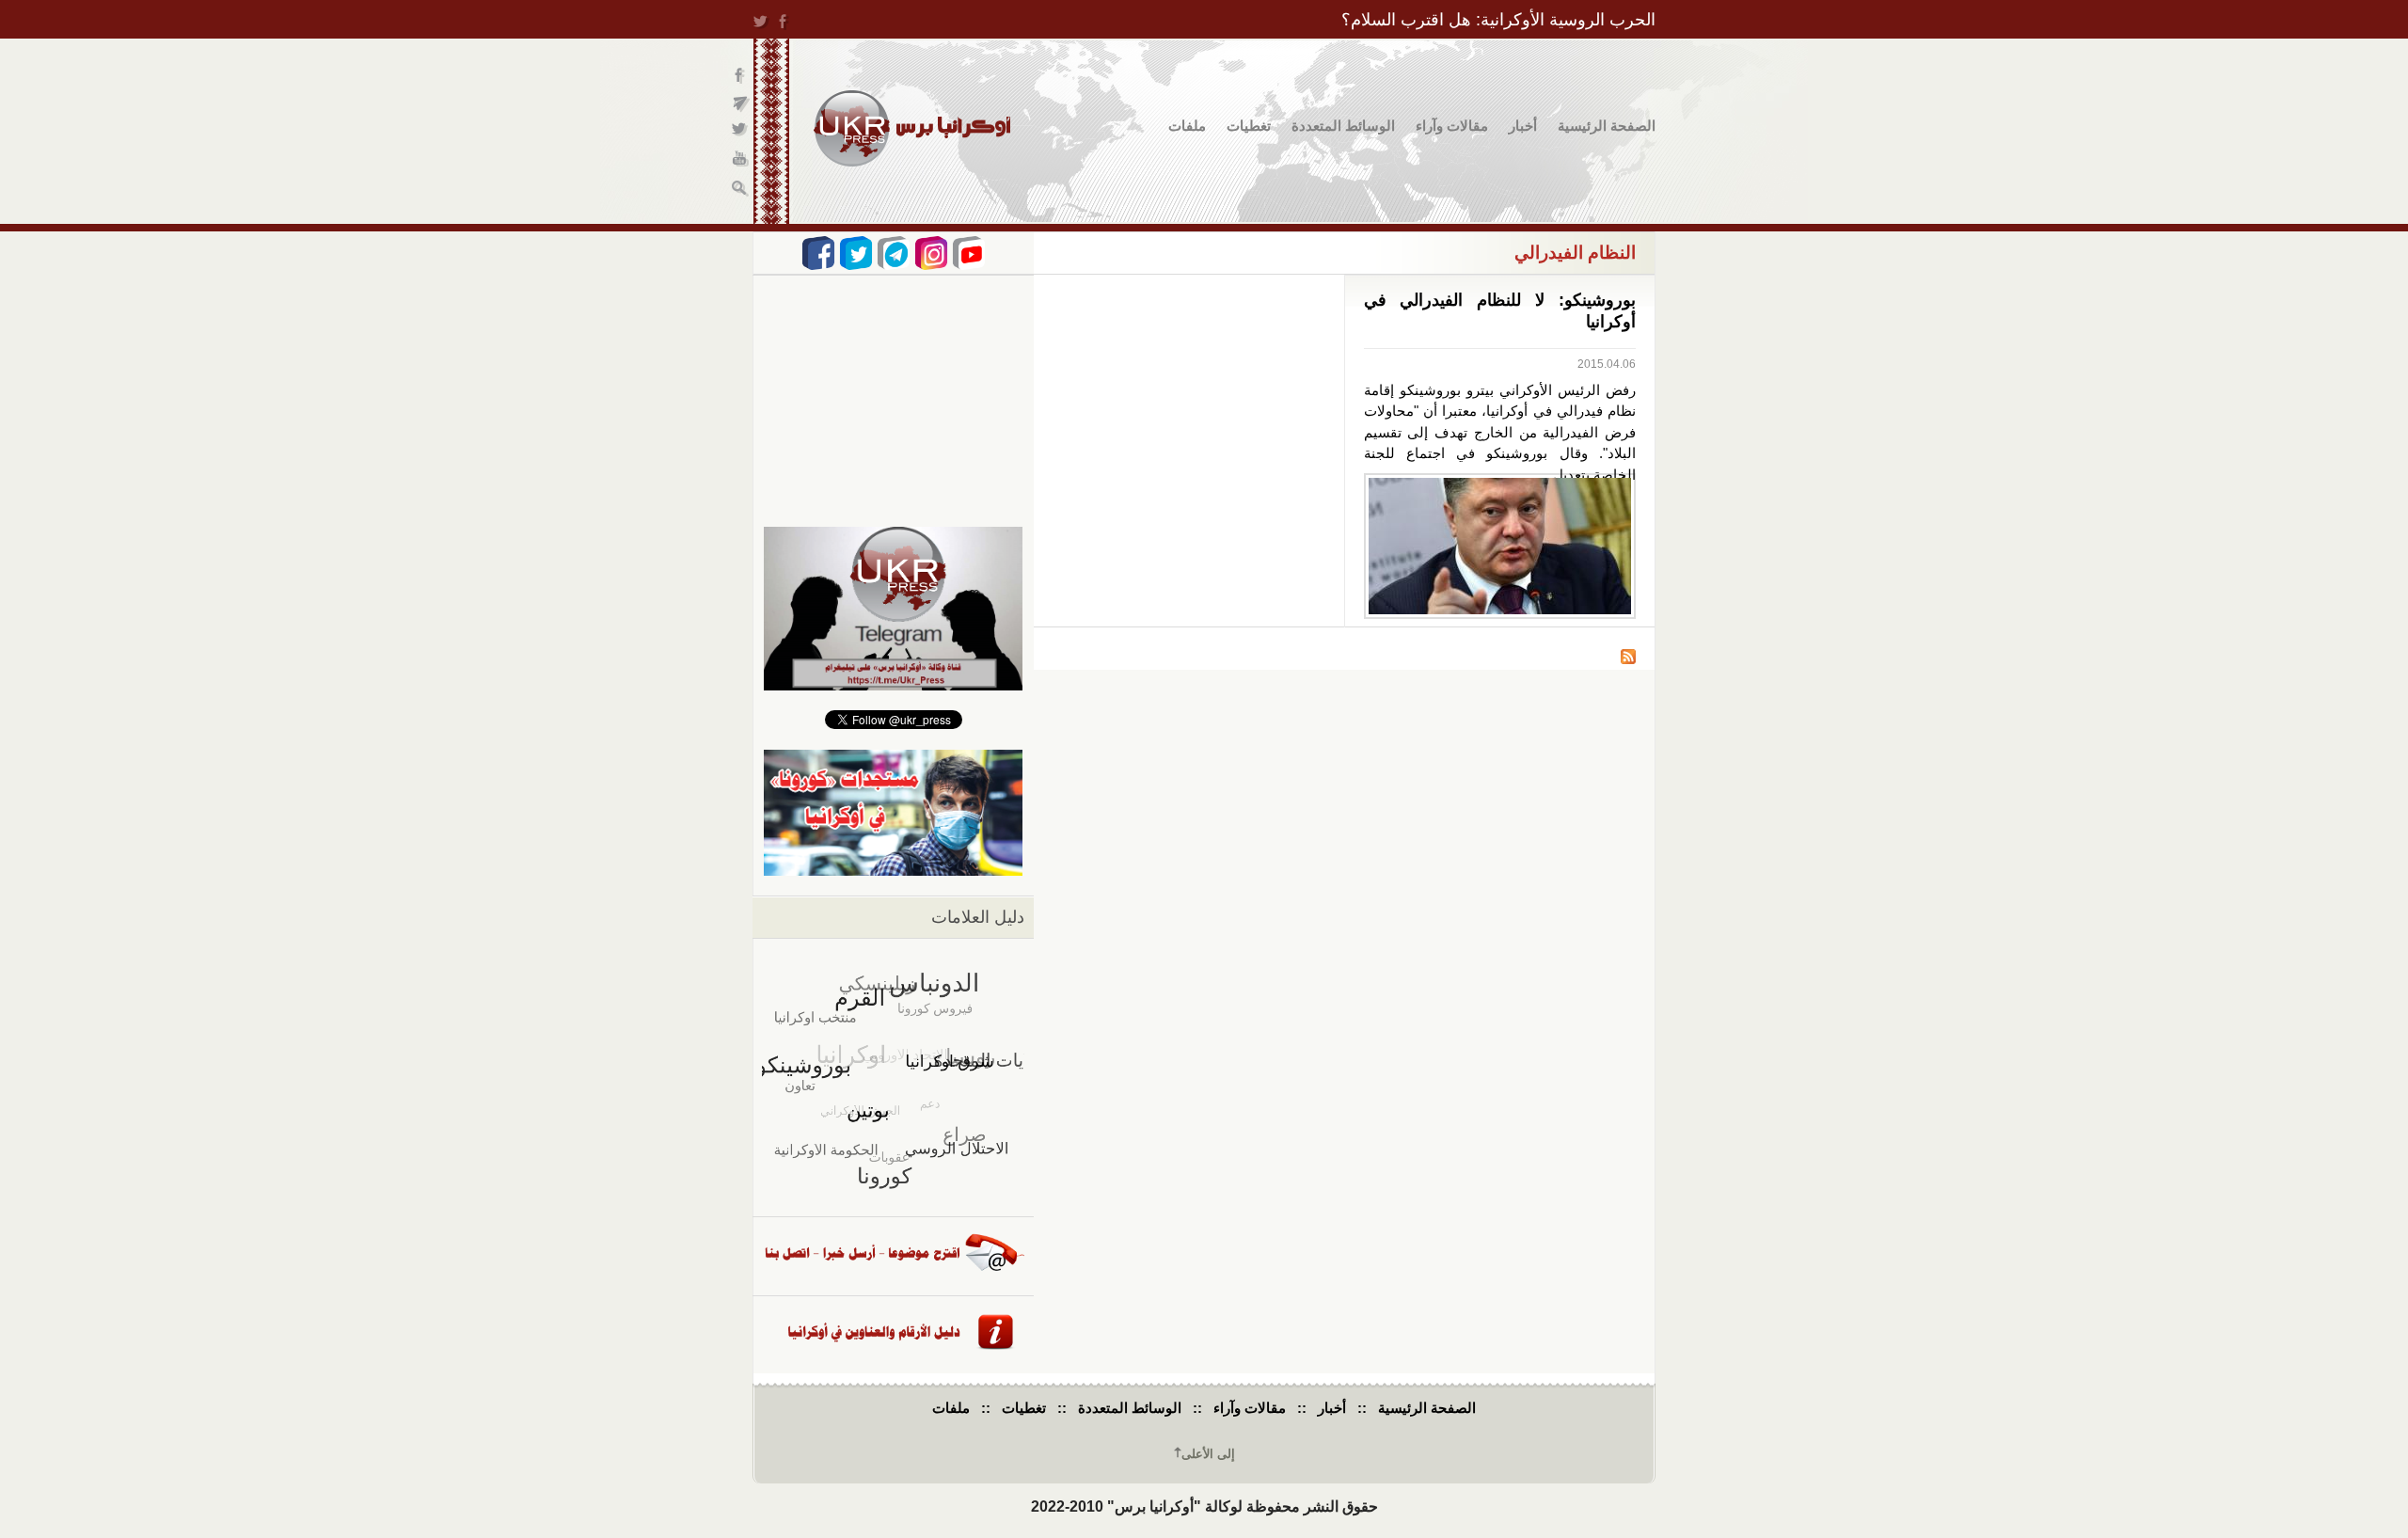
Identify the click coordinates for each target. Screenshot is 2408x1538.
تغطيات (1249, 126)
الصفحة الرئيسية (1607, 126)
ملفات (1187, 126)
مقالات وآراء (1452, 126)
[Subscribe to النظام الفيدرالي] (1628, 659)
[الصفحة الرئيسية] (912, 128)
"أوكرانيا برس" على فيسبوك (741, 76)
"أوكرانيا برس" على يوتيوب (741, 160)
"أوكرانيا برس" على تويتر (741, 132)
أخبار (1523, 126)
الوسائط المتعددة (1343, 126)
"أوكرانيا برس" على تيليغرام (741, 104)
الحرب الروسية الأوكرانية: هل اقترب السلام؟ (1498, 20)
